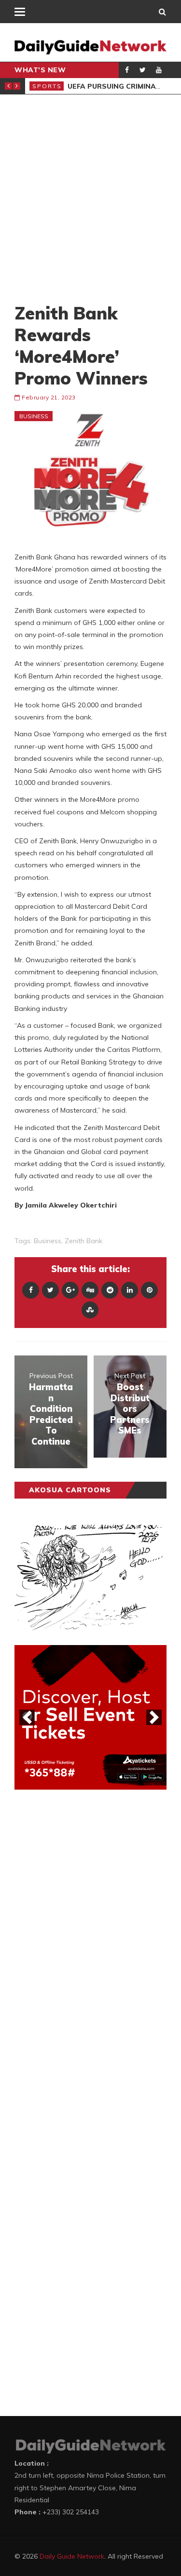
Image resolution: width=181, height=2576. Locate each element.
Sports (47, 86)
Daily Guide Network (72, 2556)
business (48, 1241)
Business (34, 416)
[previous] (27, 1717)
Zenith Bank (84, 1241)
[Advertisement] (90, 198)
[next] (154, 1717)
